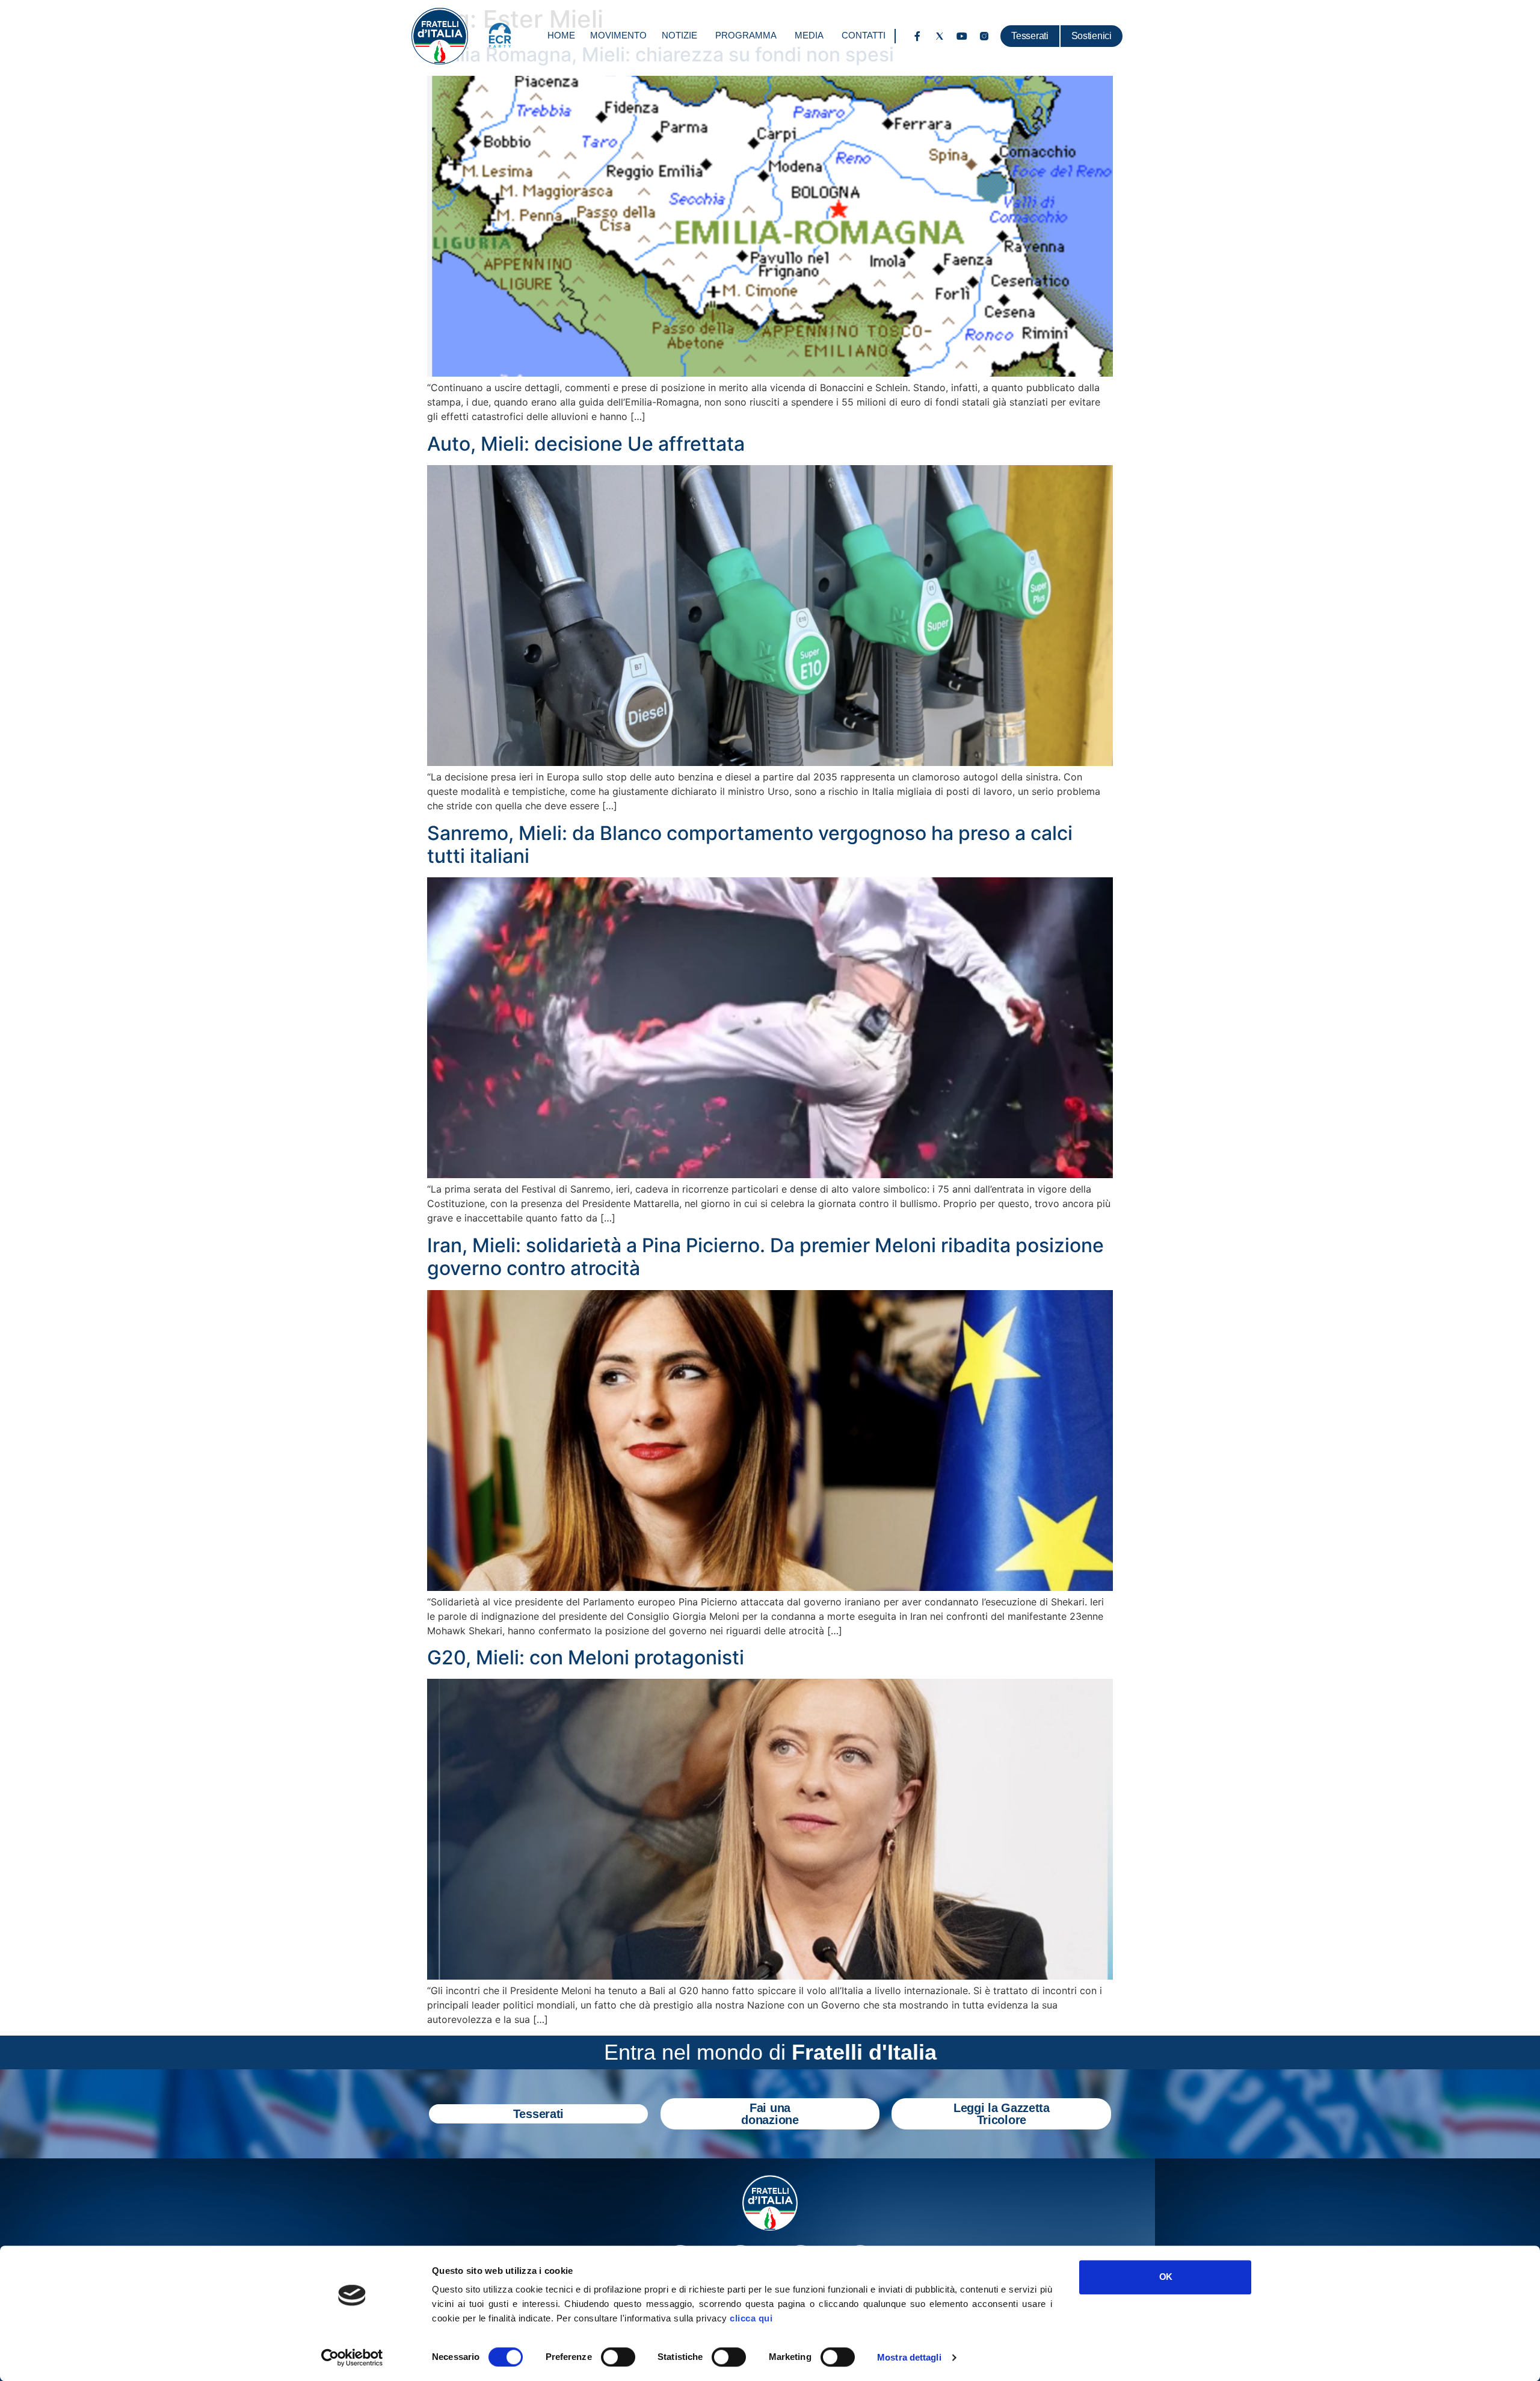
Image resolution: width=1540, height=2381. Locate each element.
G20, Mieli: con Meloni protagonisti (586, 1657)
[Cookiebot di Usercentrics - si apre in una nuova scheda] (352, 2358)
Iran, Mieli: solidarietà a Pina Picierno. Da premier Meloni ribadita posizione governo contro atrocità (765, 1257)
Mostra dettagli (909, 2357)
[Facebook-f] (917, 36)
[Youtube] (962, 36)
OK (1166, 2277)
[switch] (618, 2357)
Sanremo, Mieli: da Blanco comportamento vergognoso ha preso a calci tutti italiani (750, 845)
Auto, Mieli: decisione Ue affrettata (586, 444)
